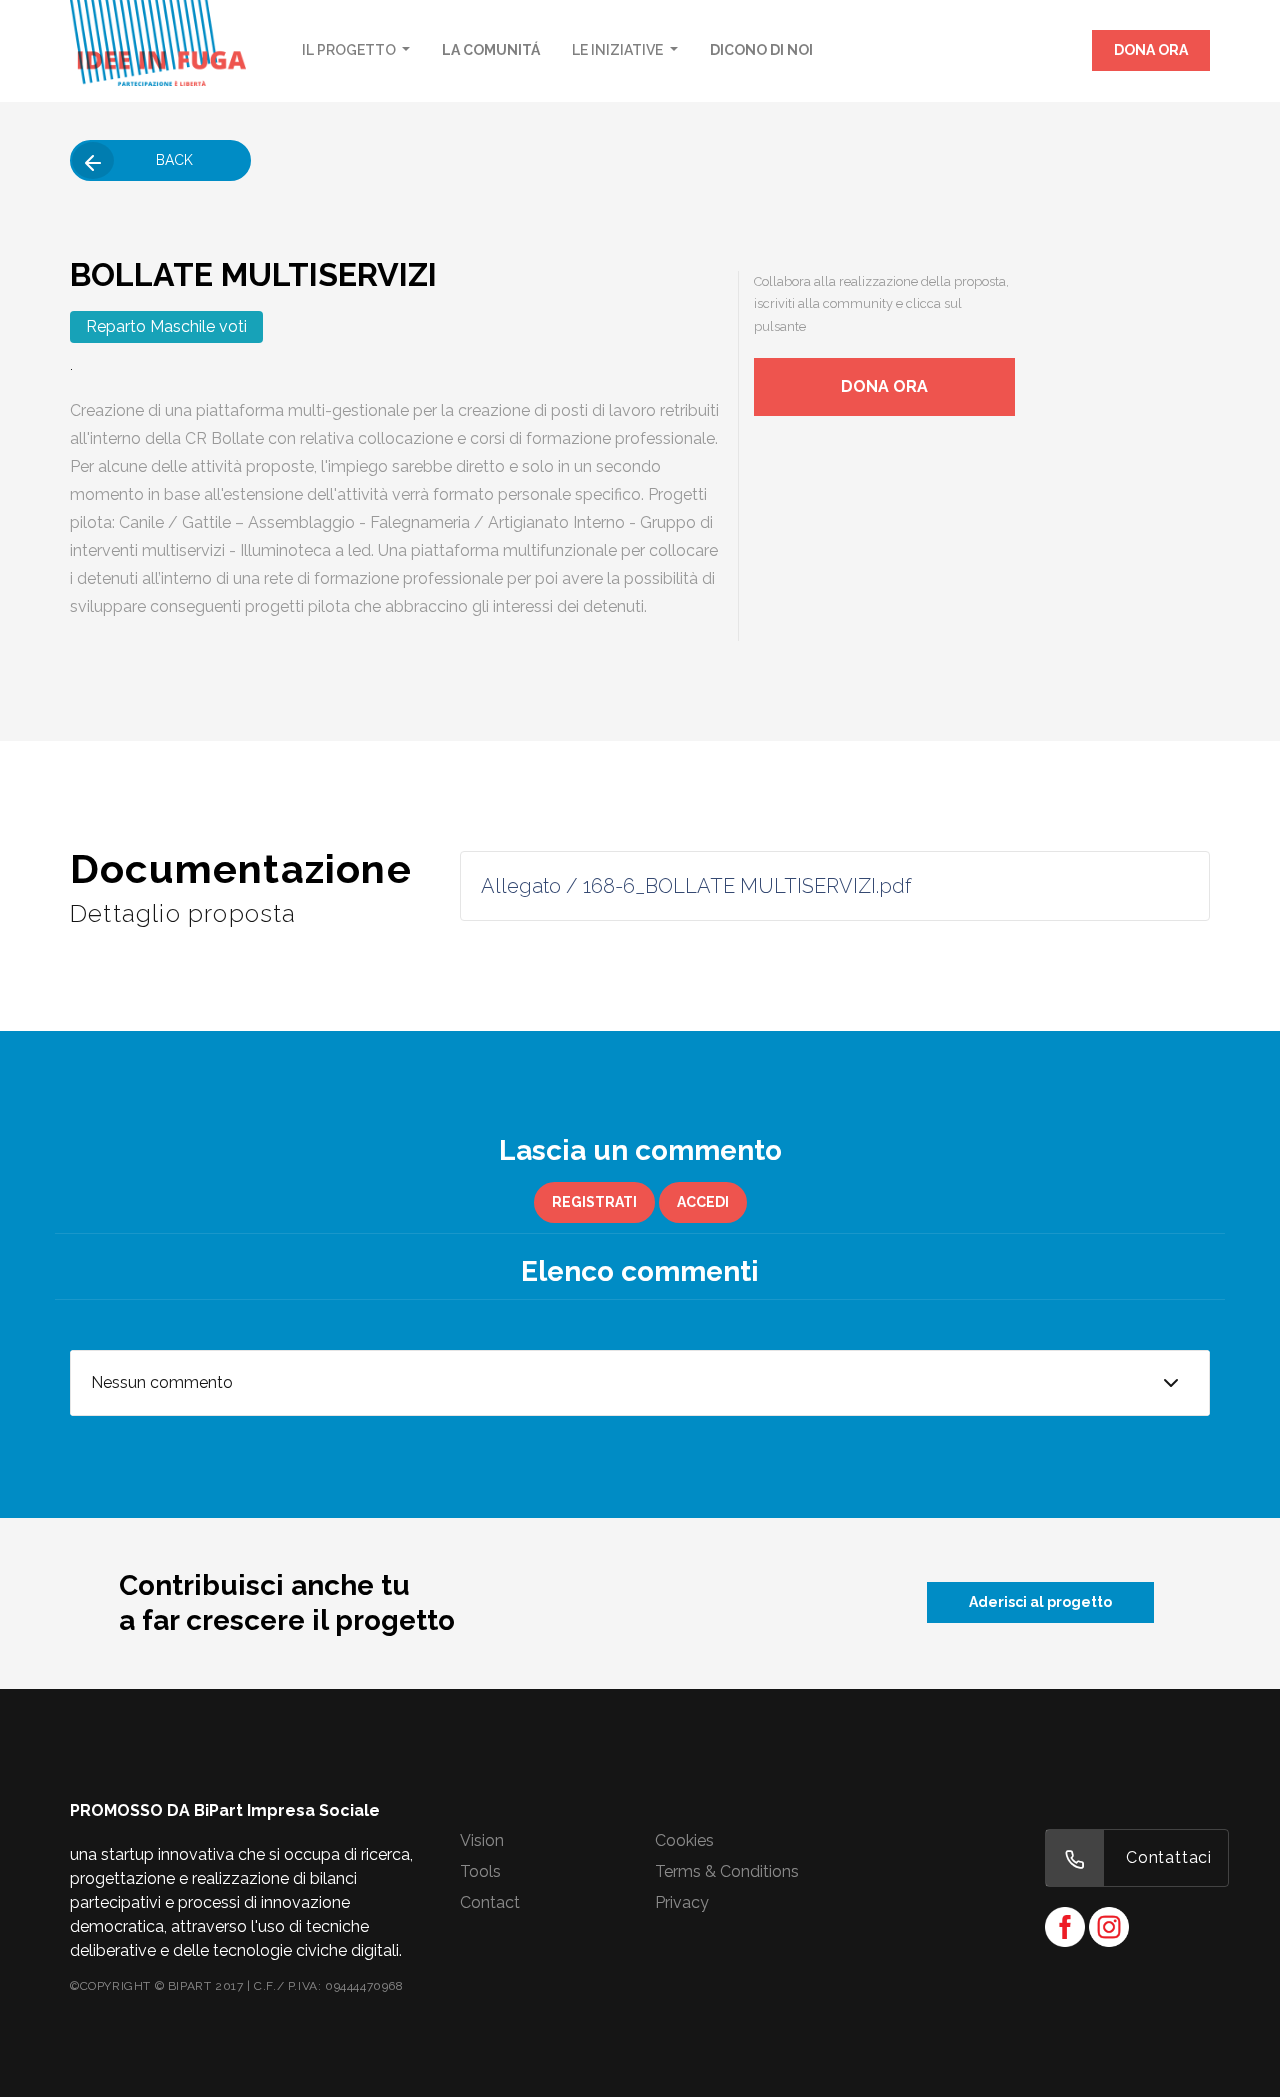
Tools (480, 1871)
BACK (174, 160)
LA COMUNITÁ (491, 50)
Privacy (682, 1902)
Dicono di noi (761, 50)
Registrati (594, 1202)
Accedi (703, 1202)
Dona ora (1151, 50)
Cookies (684, 1840)
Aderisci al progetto (1040, 1602)
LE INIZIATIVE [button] (619, 50)
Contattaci (1169, 1857)
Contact (490, 1902)
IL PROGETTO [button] (350, 50)
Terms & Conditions (727, 1871)
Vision (482, 1840)
